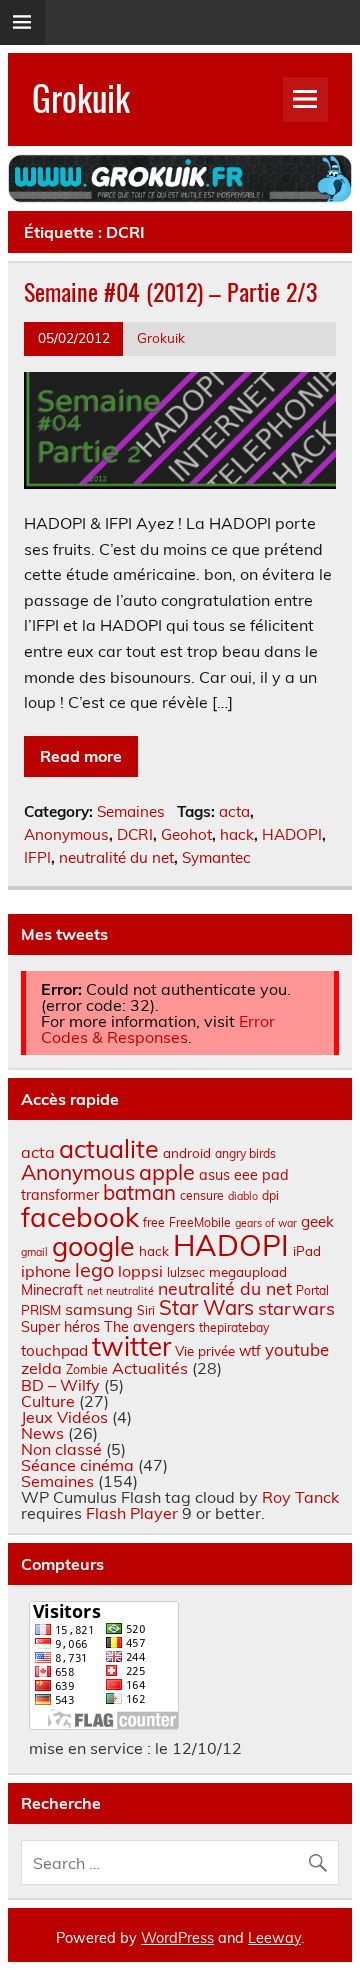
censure (202, 1195)
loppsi (140, 1271)
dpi (270, 1195)
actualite (109, 1148)
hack (237, 834)
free (154, 1222)
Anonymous (66, 834)
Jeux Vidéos (64, 1417)
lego (94, 1269)
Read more (81, 756)
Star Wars (206, 1307)
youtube (297, 1349)
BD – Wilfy (60, 1385)
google (93, 1246)
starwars (296, 1308)
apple (167, 1171)
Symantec (216, 857)
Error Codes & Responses (158, 1029)
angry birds (245, 1153)
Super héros (60, 1327)
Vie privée (205, 1351)
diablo (243, 1196)
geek (317, 1221)
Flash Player (132, 1513)
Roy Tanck (300, 1497)
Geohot (186, 834)
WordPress (177, 1938)
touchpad (54, 1350)
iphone (46, 1271)
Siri (146, 1310)
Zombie (87, 1369)
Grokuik (81, 97)
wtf (250, 1351)
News (42, 1433)
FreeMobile (200, 1222)
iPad (307, 1251)
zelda (41, 1368)
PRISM (41, 1310)
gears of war (266, 1223)
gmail (34, 1252)
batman (139, 1192)
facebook (80, 1216)
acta (234, 811)
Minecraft (52, 1290)
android (187, 1153)
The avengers (149, 1327)
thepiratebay (234, 1327)
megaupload (248, 1272)
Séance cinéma (77, 1465)
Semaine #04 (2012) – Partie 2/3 (170, 291)
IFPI (37, 857)
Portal (312, 1290)
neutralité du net (116, 857)
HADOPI (292, 834)
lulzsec (186, 1272)
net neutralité (120, 1291)
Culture (48, 1401)
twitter (131, 1346)
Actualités (150, 1368)
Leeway (274, 1938)
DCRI (135, 834)
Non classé (61, 1449)
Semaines (131, 811)
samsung (99, 1309)
